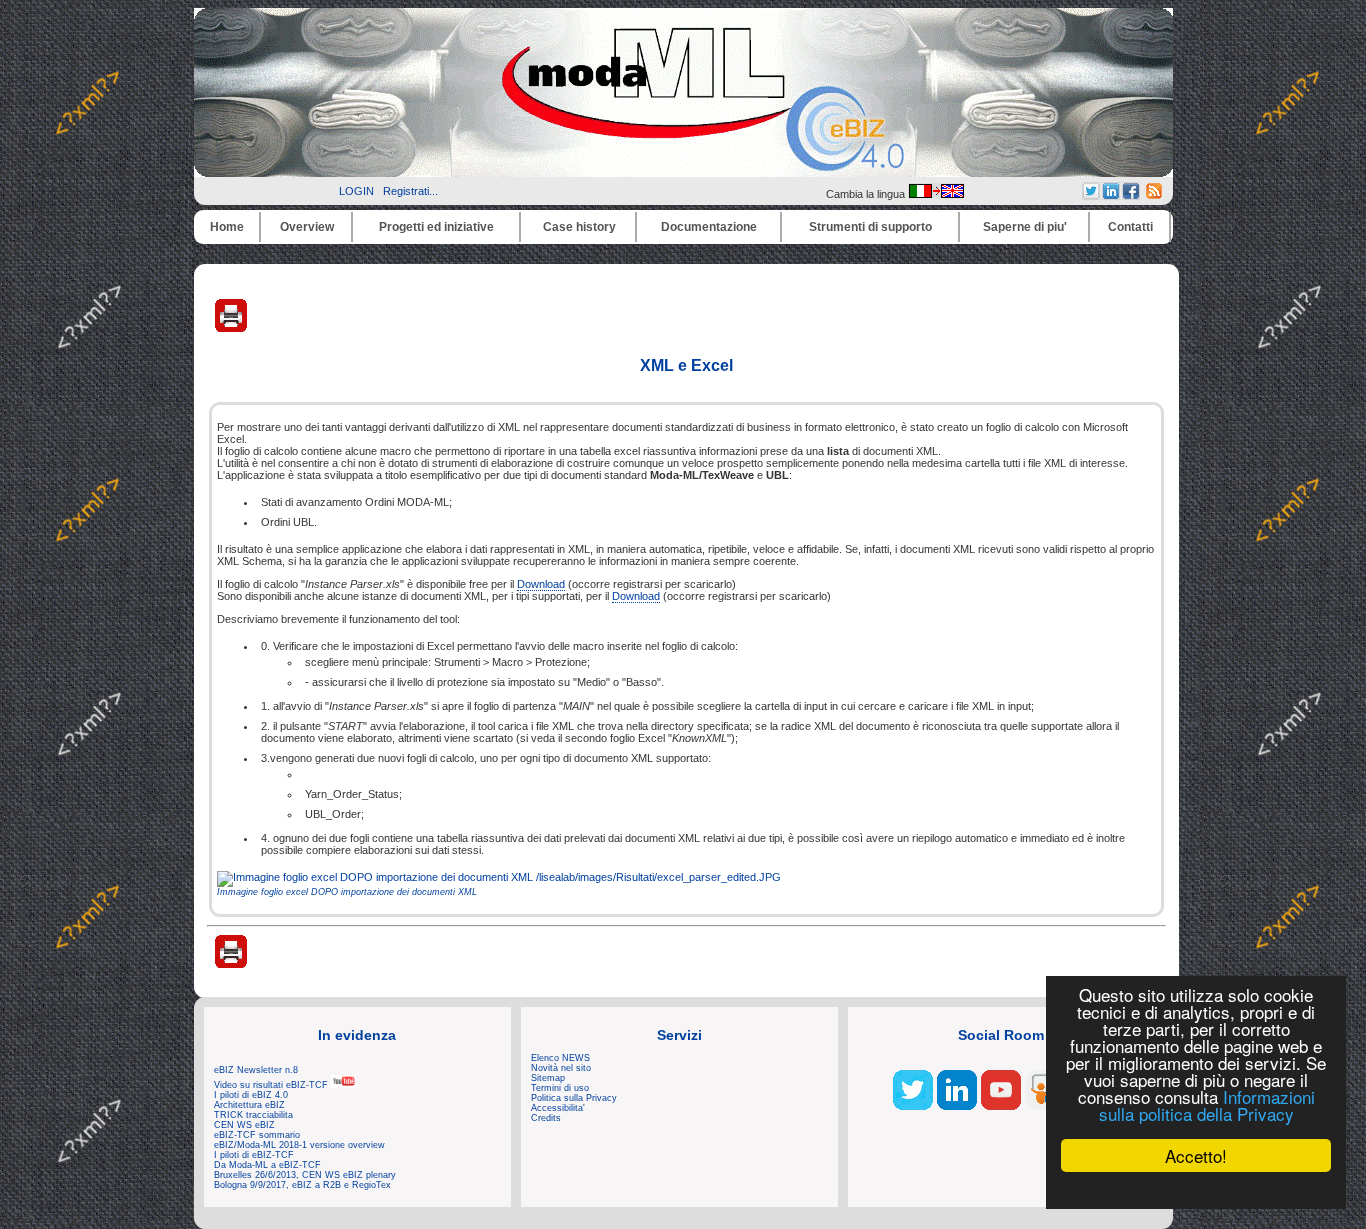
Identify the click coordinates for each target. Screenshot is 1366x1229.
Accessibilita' (558, 1108)
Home (227, 227)
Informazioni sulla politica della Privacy (1207, 1105)
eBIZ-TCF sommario (257, 1135)
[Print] (231, 328)
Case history (579, 227)
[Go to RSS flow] (913, 1106)
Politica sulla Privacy (574, 1098)
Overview (307, 227)
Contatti (1130, 227)
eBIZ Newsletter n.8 (256, 1070)
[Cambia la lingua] (936, 194)
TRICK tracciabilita (253, 1115)
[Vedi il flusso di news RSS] (1154, 195)
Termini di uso (560, 1088)
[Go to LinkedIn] (957, 1106)
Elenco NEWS (560, 1058)
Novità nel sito (561, 1068)
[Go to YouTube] (1001, 1106)
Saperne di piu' (1025, 227)
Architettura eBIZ (249, 1105)
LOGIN (356, 191)
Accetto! (1196, 1155)
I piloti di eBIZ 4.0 (251, 1095)
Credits (546, 1118)
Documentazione (709, 227)
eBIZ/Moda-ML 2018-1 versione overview (299, 1145)
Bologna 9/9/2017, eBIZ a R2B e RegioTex (302, 1185)
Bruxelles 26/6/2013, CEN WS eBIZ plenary (305, 1175)
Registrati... (410, 191)
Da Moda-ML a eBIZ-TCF (267, 1165)
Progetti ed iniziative (436, 227)
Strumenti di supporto (870, 227)
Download (541, 584)
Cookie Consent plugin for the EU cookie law (1196, 1190)
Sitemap (548, 1078)
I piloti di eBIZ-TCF (254, 1155)
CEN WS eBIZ (244, 1125)
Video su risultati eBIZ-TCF (272, 1085)
